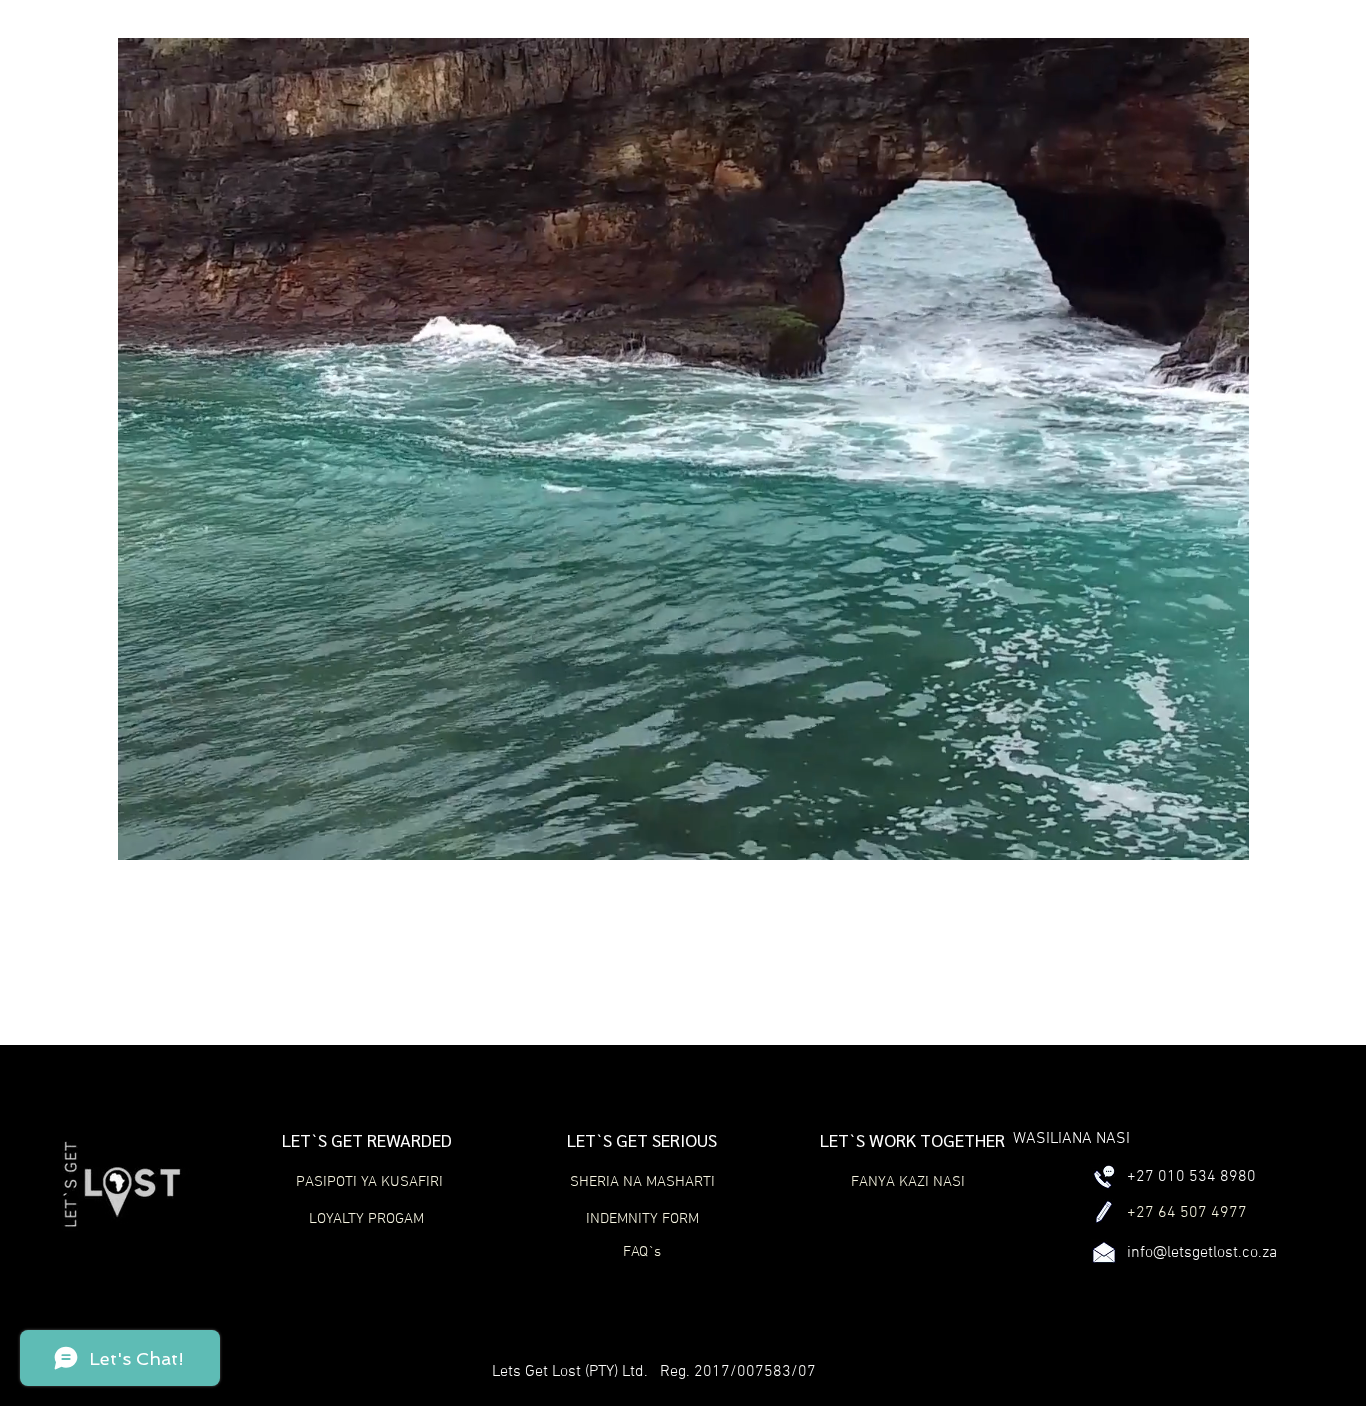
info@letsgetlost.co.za (1202, 1253)
